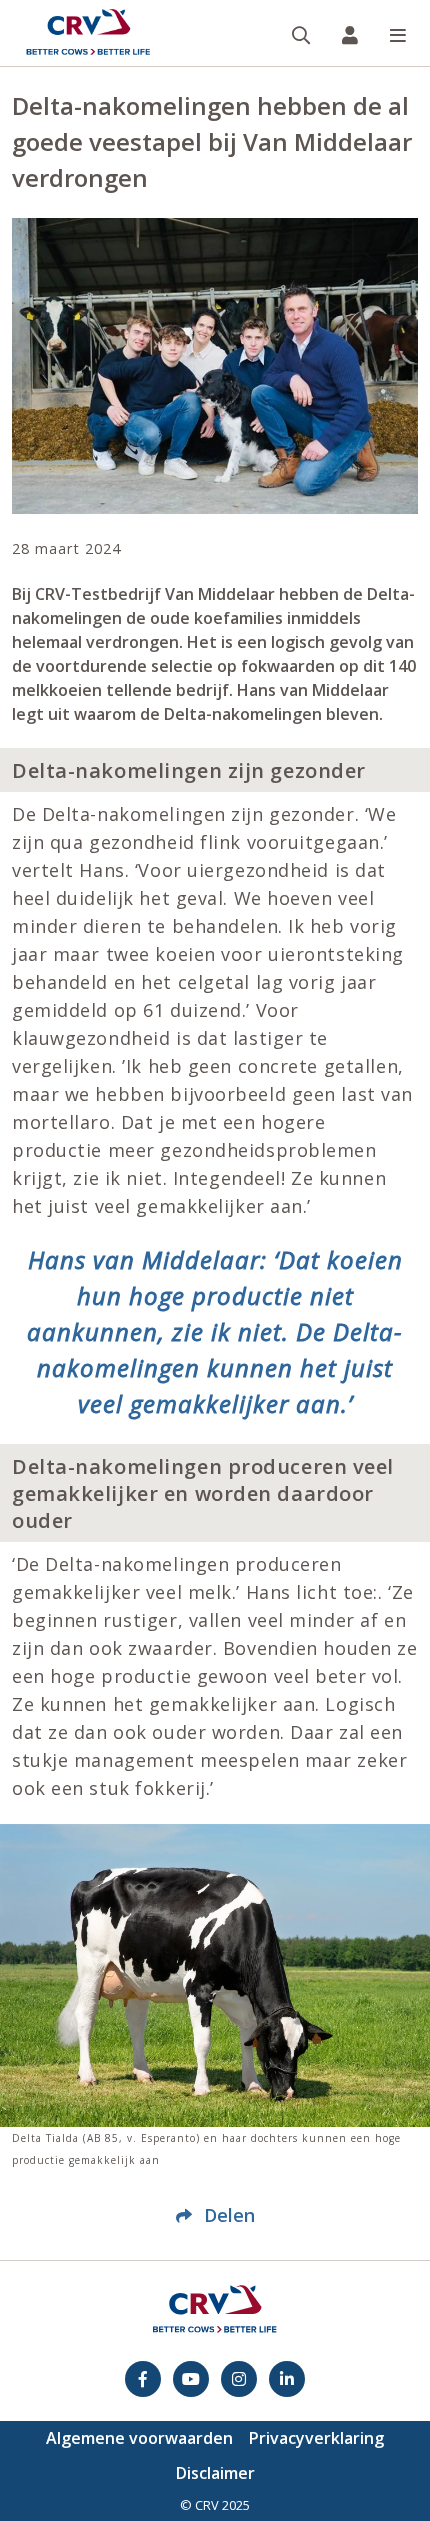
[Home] (88, 33)
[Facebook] (143, 2379)
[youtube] (191, 2379)
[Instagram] (239, 2379)
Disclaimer (215, 2473)
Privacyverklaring (316, 2438)
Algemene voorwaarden (139, 2438)
